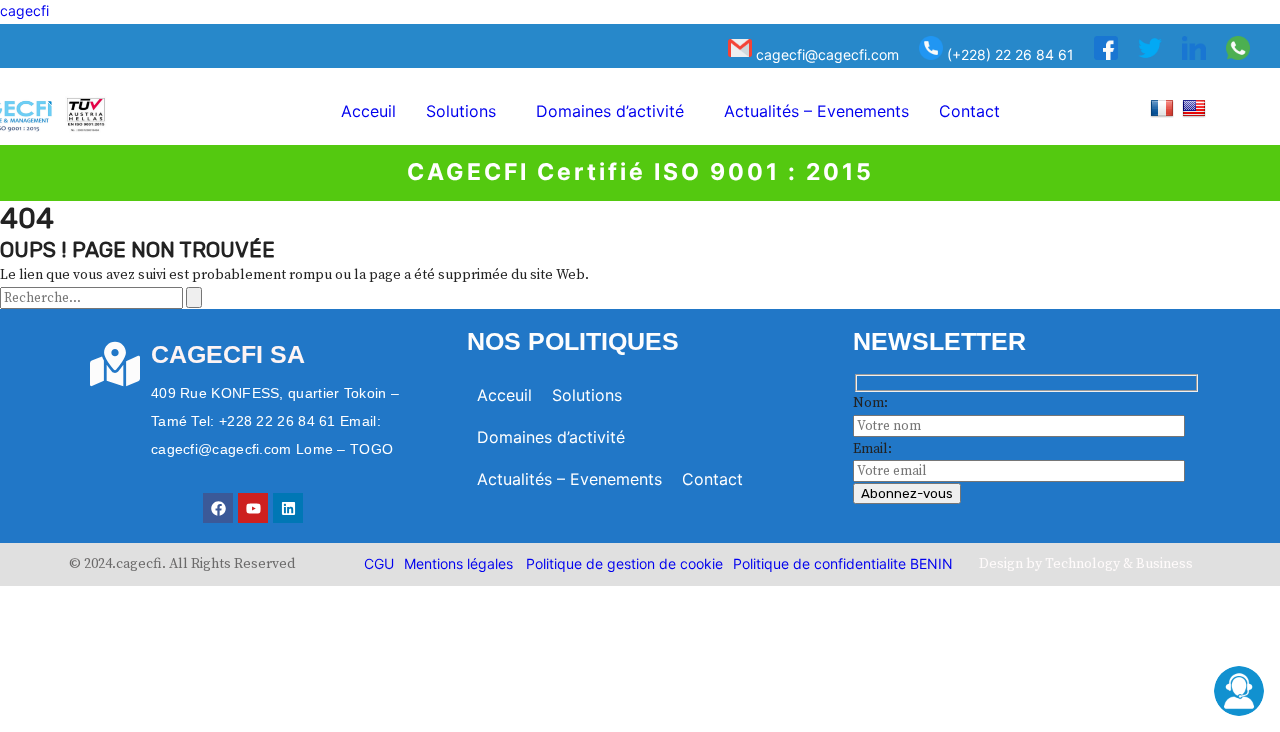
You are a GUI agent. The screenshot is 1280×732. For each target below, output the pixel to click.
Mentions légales (458, 563)
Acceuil (368, 111)
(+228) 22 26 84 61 (1008, 54)
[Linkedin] (288, 508)
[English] (1196, 107)
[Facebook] (218, 508)
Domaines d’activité (610, 111)
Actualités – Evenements (816, 111)
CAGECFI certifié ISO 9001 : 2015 (640, 172)
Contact (969, 111)
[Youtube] (253, 508)
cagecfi (24, 10)
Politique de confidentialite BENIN (843, 563)
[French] (1164, 107)
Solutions (461, 111)
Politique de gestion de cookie (624, 563)
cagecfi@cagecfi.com (825, 54)
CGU (379, 563)
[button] (466, 111)
